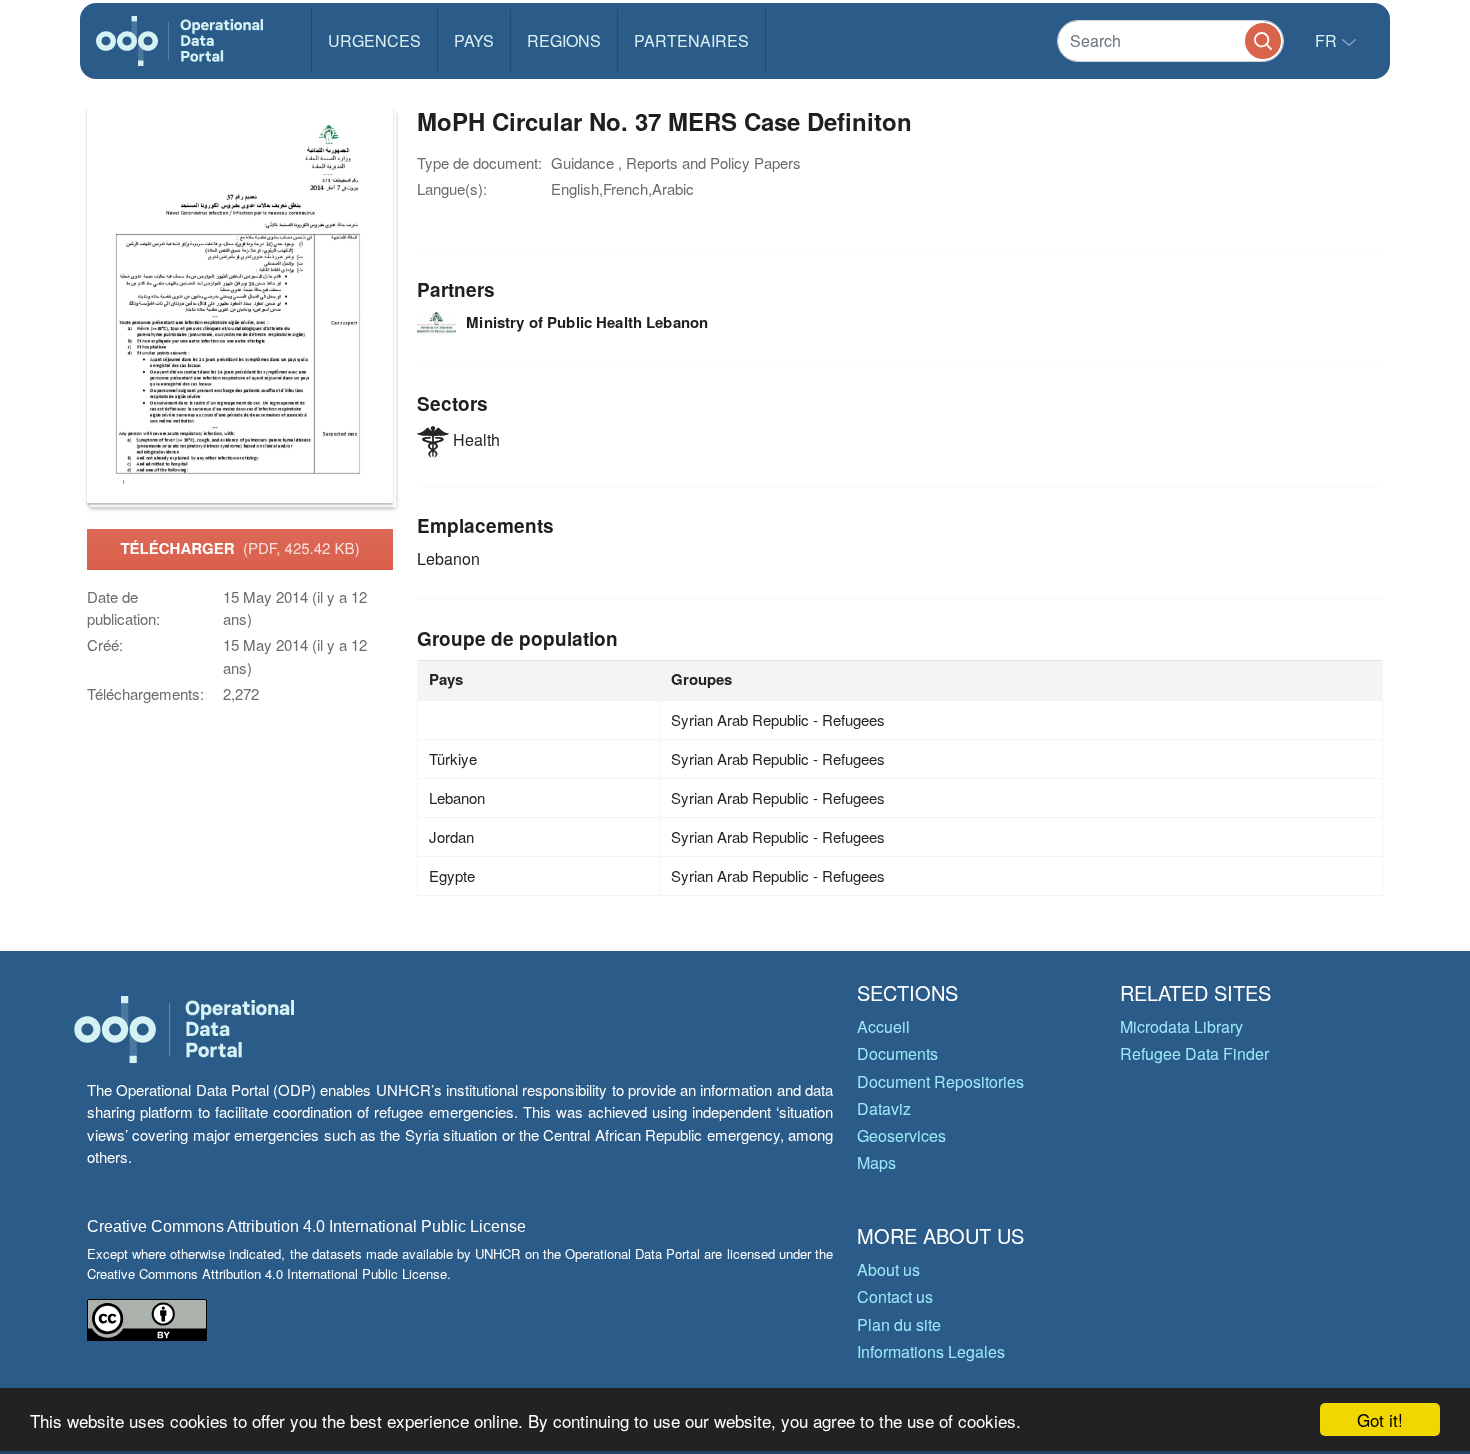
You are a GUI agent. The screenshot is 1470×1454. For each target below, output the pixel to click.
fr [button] (1328, 40)
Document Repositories (940, 1081)
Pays (474, 40)
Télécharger (239, 548)
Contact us (895, 1296)
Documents (897, 1053)
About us (888, 1269)
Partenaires (691, 40)
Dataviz (884, 1108)
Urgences (374, 40)
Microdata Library (1181, 1026)
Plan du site (899, 1324)
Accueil (883, 1026)
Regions (564, 40)
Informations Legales (931, 1351)
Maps (876, 1162)
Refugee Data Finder (1194, 1053)
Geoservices (901, 1135)
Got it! (1380, 1419)
